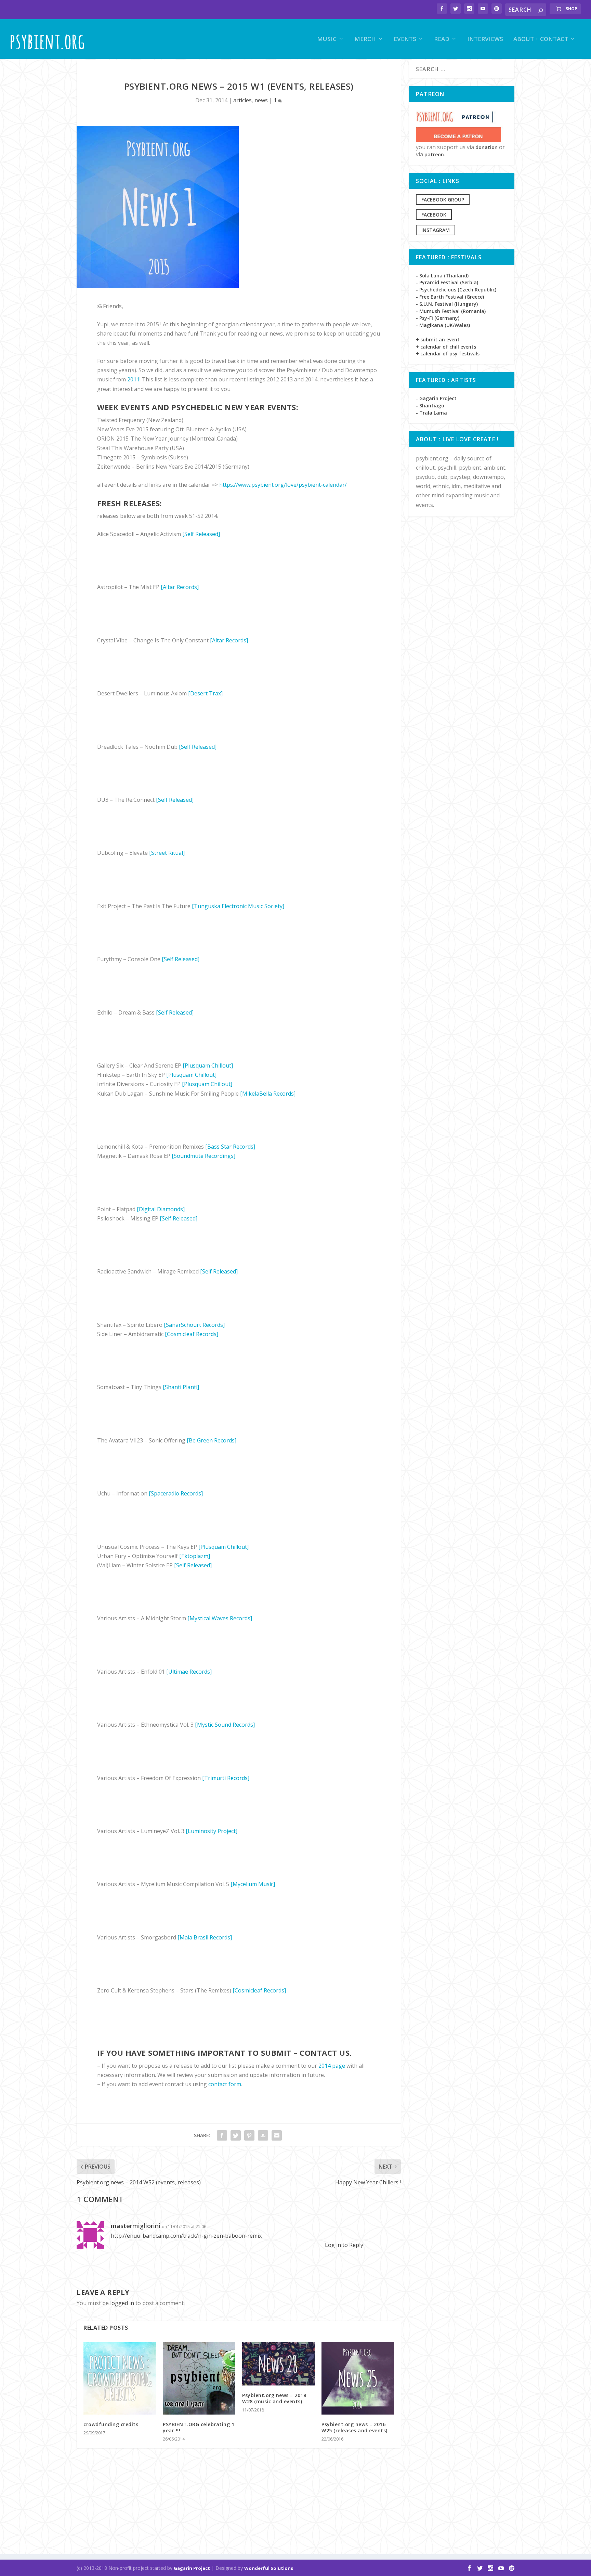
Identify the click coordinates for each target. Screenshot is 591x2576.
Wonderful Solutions (269, 2568)
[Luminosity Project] (212, 1831)
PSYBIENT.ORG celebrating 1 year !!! (199, 2427)
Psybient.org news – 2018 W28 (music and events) (274, 2398)
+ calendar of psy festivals (448, 354)
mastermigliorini (136, 2226)
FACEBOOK (434, 215)
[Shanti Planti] (181, 1387)
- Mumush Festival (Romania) (451, 311)
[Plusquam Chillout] (208, 1065)
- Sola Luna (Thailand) (442, 276)
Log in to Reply (344, 2245)
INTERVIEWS (485, 40)
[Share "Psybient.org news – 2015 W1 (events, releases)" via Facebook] (222, 2135)
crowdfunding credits (111, 2424)
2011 (133, 379)
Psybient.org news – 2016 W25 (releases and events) (354, 2427)
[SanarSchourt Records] (194, 1325)
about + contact (541, 40)
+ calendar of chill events (446, 347)
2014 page (332, 2066)
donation (487, 147)
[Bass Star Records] (230, 1147)
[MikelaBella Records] (268, 1094)
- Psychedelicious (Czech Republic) (456, 290)
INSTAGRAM (436, 230)
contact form (225, 2084)
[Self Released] (201, 534)
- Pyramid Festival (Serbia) (447, 282)
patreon (434, 154)
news (261, 100)
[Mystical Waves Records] (220, 1618)
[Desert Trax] (205, 693)
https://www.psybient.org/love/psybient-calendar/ (283, 485)
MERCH (365, 40)
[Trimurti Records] (226, 1778)
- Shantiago (430, 406)
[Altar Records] (180, 587)
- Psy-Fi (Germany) (438, 318)
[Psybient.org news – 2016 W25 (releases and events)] (358, 2378)
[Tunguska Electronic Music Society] (238, 906)
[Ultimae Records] (189, 1672)
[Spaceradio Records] (176, 1493)
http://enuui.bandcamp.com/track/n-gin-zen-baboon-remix (186, 2236)
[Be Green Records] (212, 1440)
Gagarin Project (192, 2568)
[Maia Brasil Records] (205, 1937)
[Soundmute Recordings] (203, 1156)
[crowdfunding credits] (120, 2378)
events (405, 40)
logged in (122, 2303)
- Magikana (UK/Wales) (443, 325)
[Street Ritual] (167, 853)
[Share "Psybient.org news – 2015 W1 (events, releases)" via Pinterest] (249, 2135)
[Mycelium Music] (253, 1884)
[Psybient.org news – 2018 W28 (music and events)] (278, 2364)
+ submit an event (438, 339)
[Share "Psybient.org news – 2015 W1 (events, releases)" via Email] (277, 2135)
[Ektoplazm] (195, 1556)
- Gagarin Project (436, 398)
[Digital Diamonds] (161, 1209)
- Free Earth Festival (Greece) (450, 297)
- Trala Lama (431, 413)
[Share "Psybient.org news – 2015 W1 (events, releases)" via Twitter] (236, 2135)
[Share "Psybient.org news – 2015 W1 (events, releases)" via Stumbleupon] (263, 2135)
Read (442, 40)
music (327, 40)
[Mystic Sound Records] (225, 1725)
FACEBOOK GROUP (443, 200)
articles (242, 100)
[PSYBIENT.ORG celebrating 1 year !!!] (199, 2378)
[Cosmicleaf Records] (192, 1334)
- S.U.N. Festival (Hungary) (447, 304)
